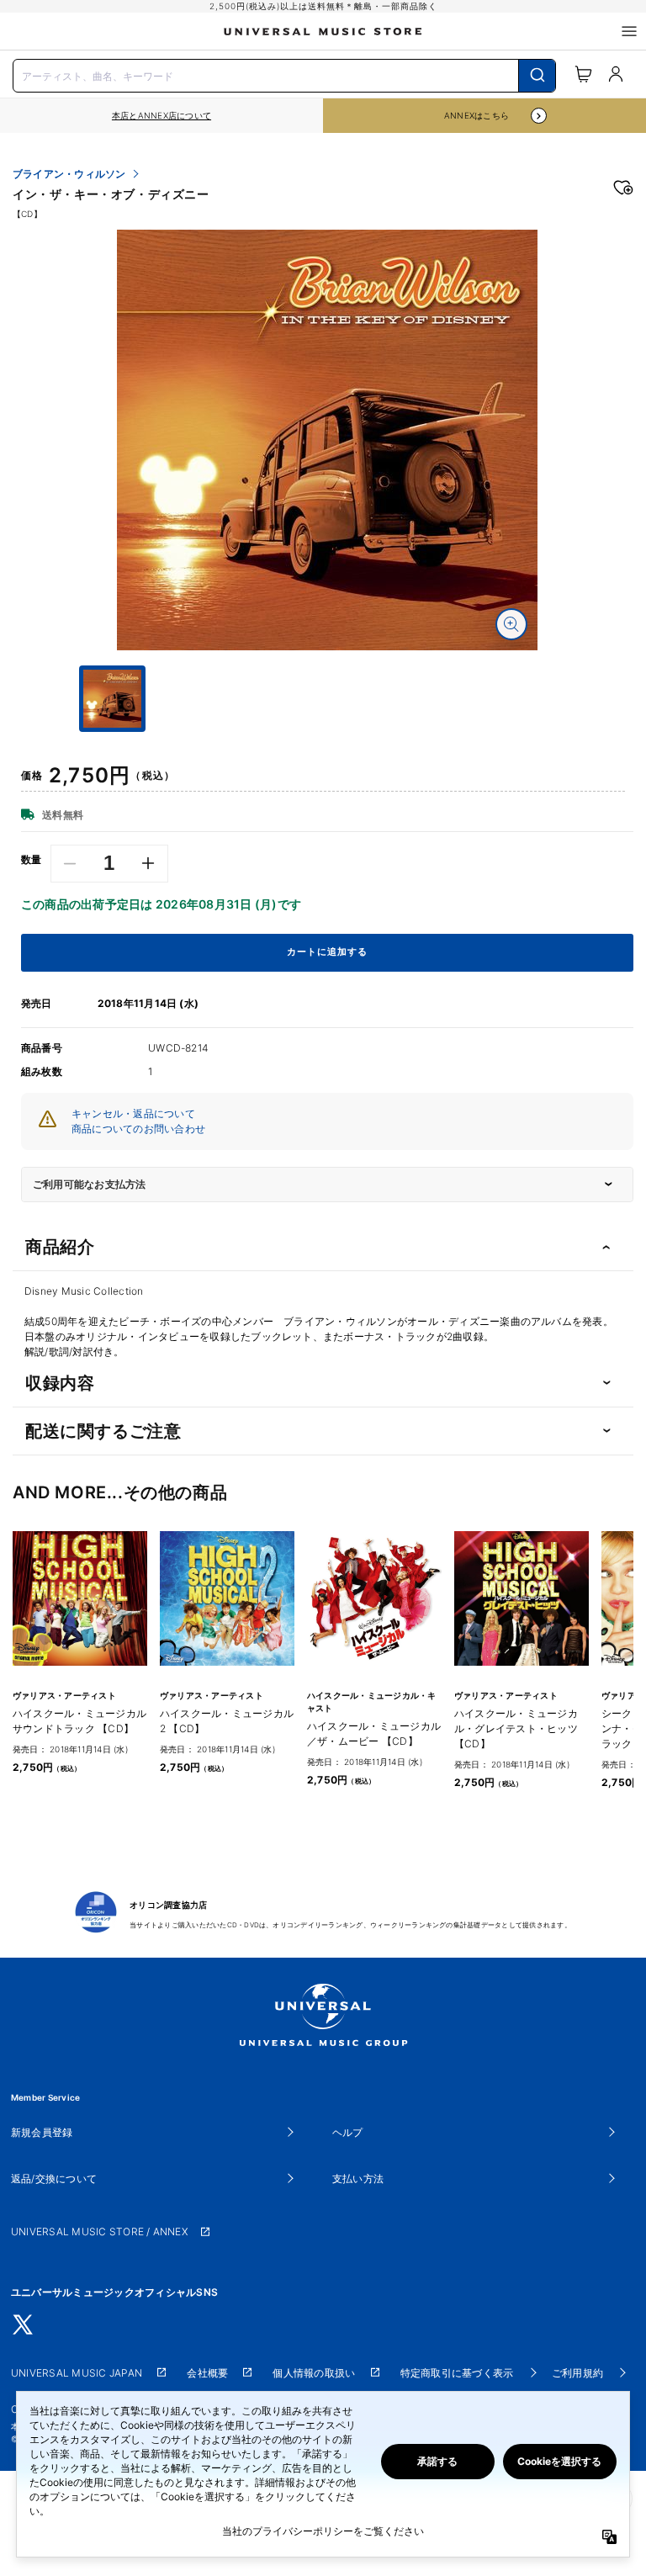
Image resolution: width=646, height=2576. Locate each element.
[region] (161, 116)
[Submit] (537, 76)
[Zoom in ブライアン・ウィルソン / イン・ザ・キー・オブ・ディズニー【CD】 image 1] (511, 624)
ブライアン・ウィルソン (69, 174)
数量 (32, 860)
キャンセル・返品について (133, 1113)
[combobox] (284, 74)
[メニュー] (629, 31)
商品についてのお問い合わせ (138, 1129)
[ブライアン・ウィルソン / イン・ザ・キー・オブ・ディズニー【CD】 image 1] (327, 440)
